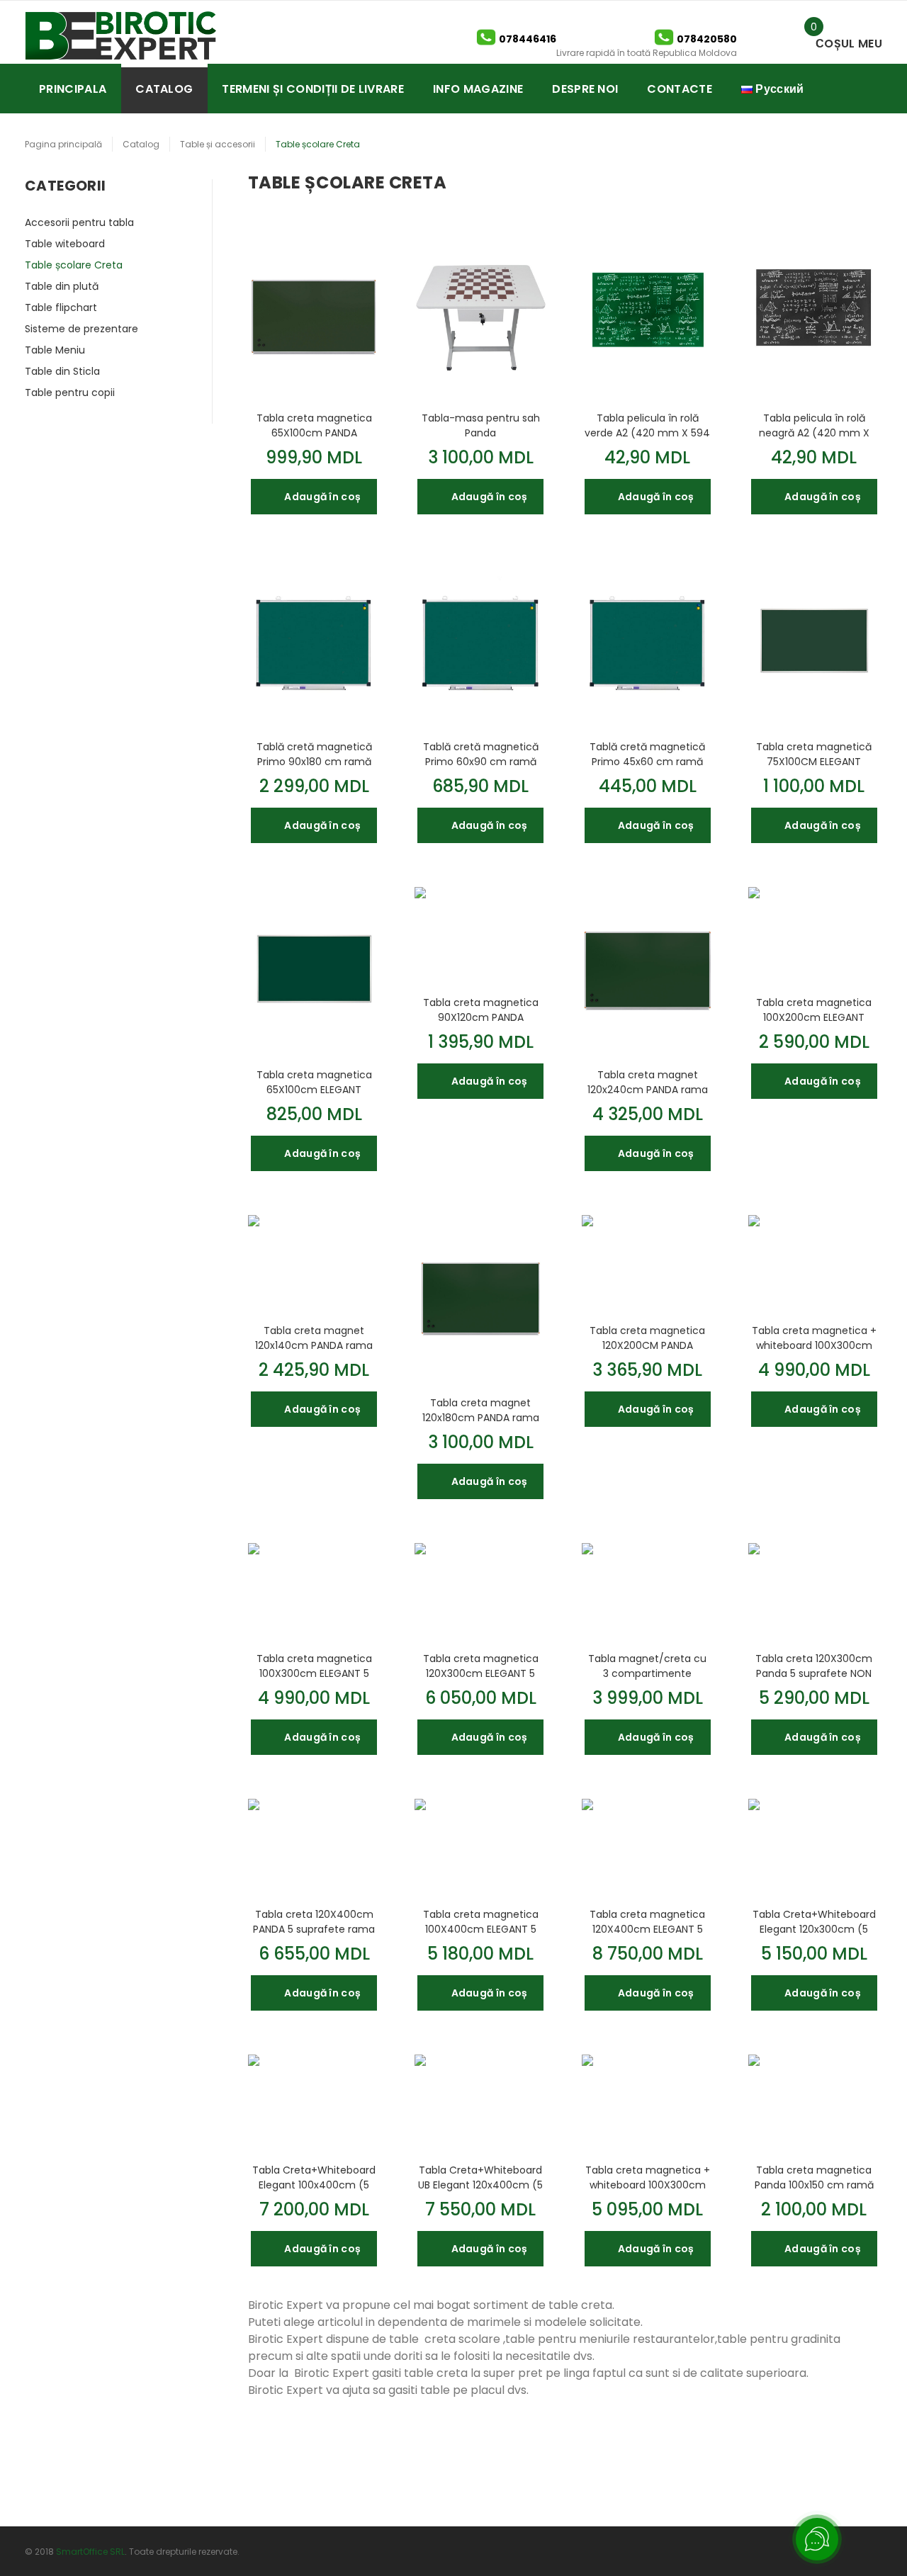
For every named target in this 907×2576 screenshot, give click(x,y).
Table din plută (62, 286)
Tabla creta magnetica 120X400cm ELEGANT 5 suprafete (647, 1921)
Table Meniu (55, 350)
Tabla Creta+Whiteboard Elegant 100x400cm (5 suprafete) (314, 2177)
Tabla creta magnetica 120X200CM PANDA (647, 1338)
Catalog (141, 144)
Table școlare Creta (74, 265)
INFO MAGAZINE (478, 89)
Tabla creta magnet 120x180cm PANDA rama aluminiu (481, 1410)
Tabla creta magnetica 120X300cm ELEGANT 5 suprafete (481, 1666)
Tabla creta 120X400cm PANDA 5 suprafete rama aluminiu (314, 1921)
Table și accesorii (218, 144)
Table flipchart (61, 307)
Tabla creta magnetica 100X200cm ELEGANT (814, 1010)
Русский (778, 89)
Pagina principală (63, 144)
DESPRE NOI (585, 89)
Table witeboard (65, 244)
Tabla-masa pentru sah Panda (481, 425)
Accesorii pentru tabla (79, 222)
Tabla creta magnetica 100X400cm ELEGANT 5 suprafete (481, 1921)
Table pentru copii (70, 392)
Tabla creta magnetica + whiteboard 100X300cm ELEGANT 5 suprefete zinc (648, 2177)
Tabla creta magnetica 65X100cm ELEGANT (314, 1082)
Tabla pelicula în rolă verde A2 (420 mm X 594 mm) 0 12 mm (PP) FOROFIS (647, 425)
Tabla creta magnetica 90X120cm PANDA (481, 1010)
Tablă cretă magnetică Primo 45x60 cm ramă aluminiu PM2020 (647, 754)
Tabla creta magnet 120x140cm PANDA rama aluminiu (314, 1338)
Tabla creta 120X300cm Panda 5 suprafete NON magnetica (814, 1666)
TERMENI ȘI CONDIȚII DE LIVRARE (313, 89)
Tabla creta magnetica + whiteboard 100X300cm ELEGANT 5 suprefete (814, 1338)
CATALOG (164, 89)
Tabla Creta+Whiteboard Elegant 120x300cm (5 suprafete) (814, 1921)
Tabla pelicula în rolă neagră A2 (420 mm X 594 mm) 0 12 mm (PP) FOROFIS (814, 425)
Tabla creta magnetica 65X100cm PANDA (314, 425)
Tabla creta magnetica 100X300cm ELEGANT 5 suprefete (314, 1666)
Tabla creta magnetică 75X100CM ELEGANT (814, 754)
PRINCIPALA (73, 89)
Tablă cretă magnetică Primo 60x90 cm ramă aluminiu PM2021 (481, 754)
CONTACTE (680, 89)
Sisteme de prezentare (81, 329)
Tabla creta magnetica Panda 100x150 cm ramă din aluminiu (814, 2177)
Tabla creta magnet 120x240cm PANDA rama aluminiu (648, 1082)
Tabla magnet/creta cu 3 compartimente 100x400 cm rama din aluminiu (647, 1666)
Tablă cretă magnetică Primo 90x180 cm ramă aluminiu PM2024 (314, 754)
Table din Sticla (62, 371)
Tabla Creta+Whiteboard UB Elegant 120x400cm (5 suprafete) (480, 2177)
